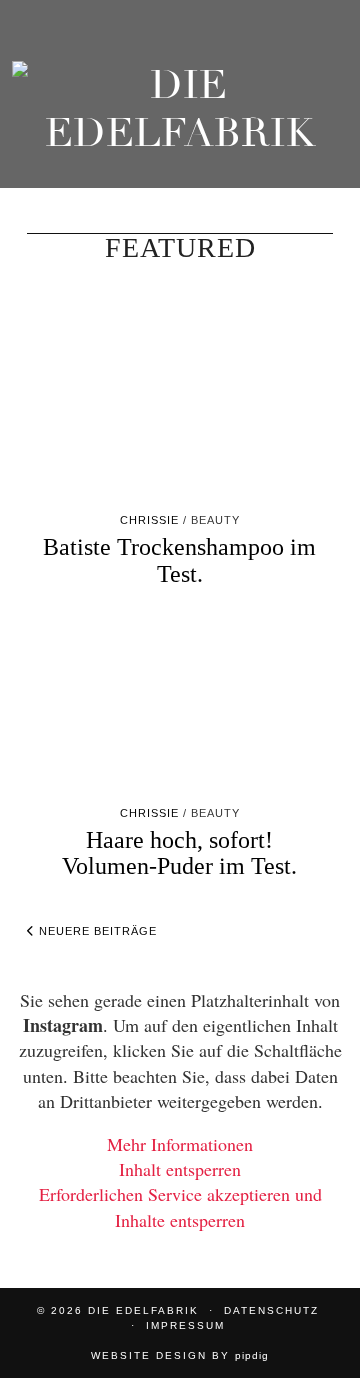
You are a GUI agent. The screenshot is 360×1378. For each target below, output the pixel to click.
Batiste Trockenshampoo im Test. (179, 560)
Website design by (180, 1355)
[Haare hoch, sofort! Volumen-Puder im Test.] (180, 706)
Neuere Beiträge (96, 931)
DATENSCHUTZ (271, 1310)
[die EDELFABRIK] (180, 114)
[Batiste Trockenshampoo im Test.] (180, 413)
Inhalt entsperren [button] (180, 1169)
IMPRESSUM (185, 1325)
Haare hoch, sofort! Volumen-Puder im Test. (179, 853)
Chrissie (149, 520)
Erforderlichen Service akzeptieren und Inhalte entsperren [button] (180, 1206)
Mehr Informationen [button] (180, 1144)
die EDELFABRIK (143, 1310)
